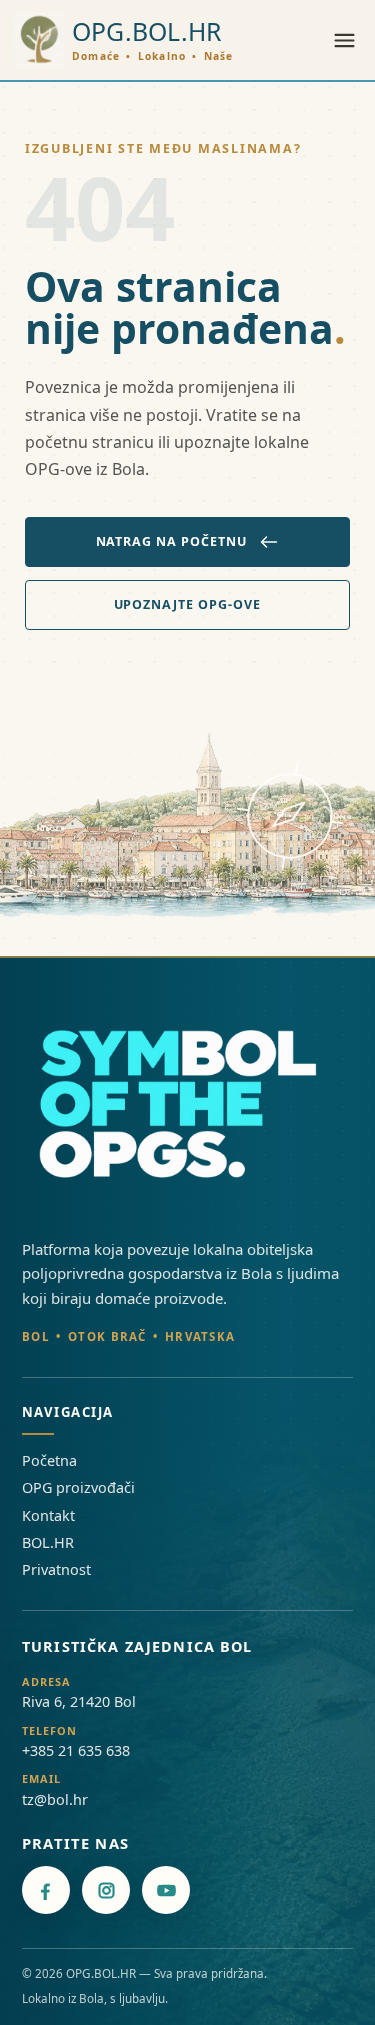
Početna (49, 1460)
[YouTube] (166, 1890)
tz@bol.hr (55, 1799)
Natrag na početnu (172, 541)
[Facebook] (46, 1890)
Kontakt (48, 1515)
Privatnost (56, 1569)
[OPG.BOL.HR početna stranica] (187, 1106)
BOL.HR (48, 1542)
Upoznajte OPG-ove (188, 604)
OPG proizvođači (78, 1487)
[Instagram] (106, 1890)
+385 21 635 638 (76, 1750)
